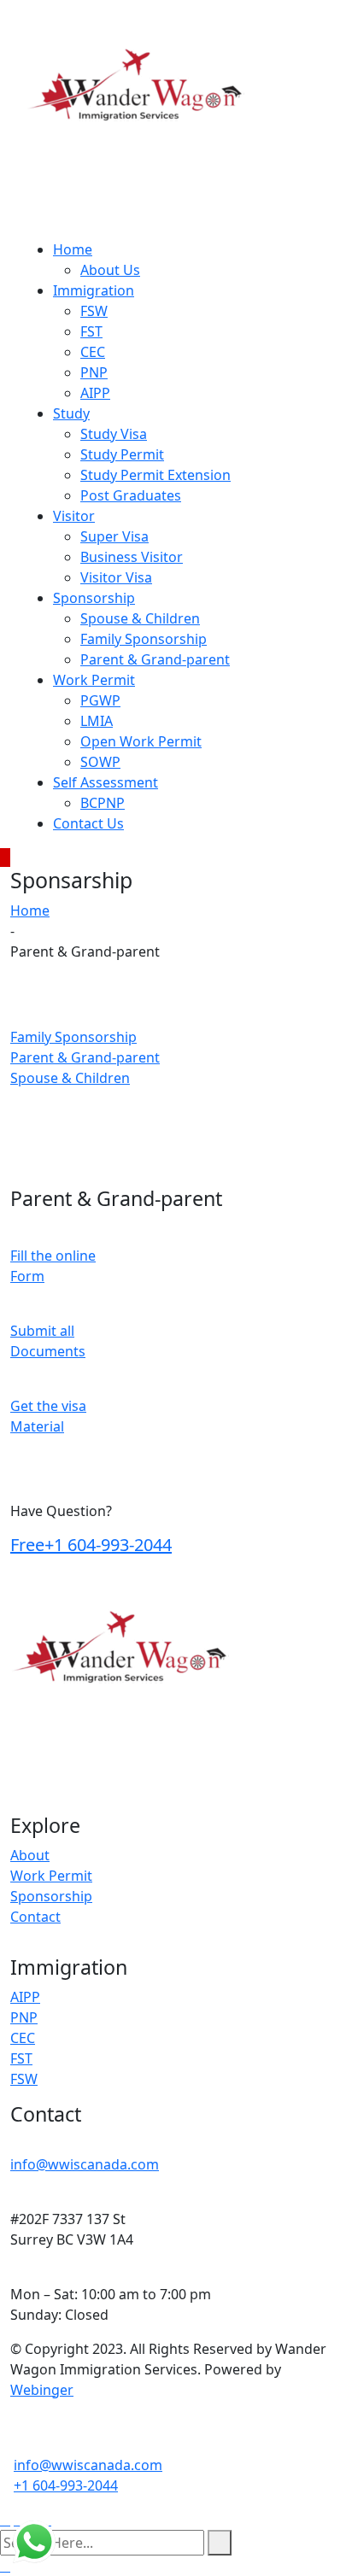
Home (73, 249)
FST (91, 331)
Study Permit (122, 454)
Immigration (94, 290)
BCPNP (103, 803)
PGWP (100, 700)
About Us (110, 270)
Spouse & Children (140, 618)
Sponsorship (94, 598)
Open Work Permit (141, 741)
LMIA (97, 721)
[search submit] (220, 2543)
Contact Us (88, 823)
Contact (35, 1917)
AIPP (95, 393)
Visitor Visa (116, 577)
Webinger (42, 2390)
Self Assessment (106, 782)
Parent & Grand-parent (155, 659)
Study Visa (114, 434)
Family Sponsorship (144, 639)
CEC (93, 352)
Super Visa (114, 536)
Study (71, 413)
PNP (94, 372)
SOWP (100, 762)
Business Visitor (132, 557)
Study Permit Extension (155, 475)
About (30, 1855)
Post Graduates (131, 495)
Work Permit (94, 680)
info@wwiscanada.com (85, 2164)
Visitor (74, 516)
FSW (94, 311)
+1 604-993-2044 (91, 1545)
